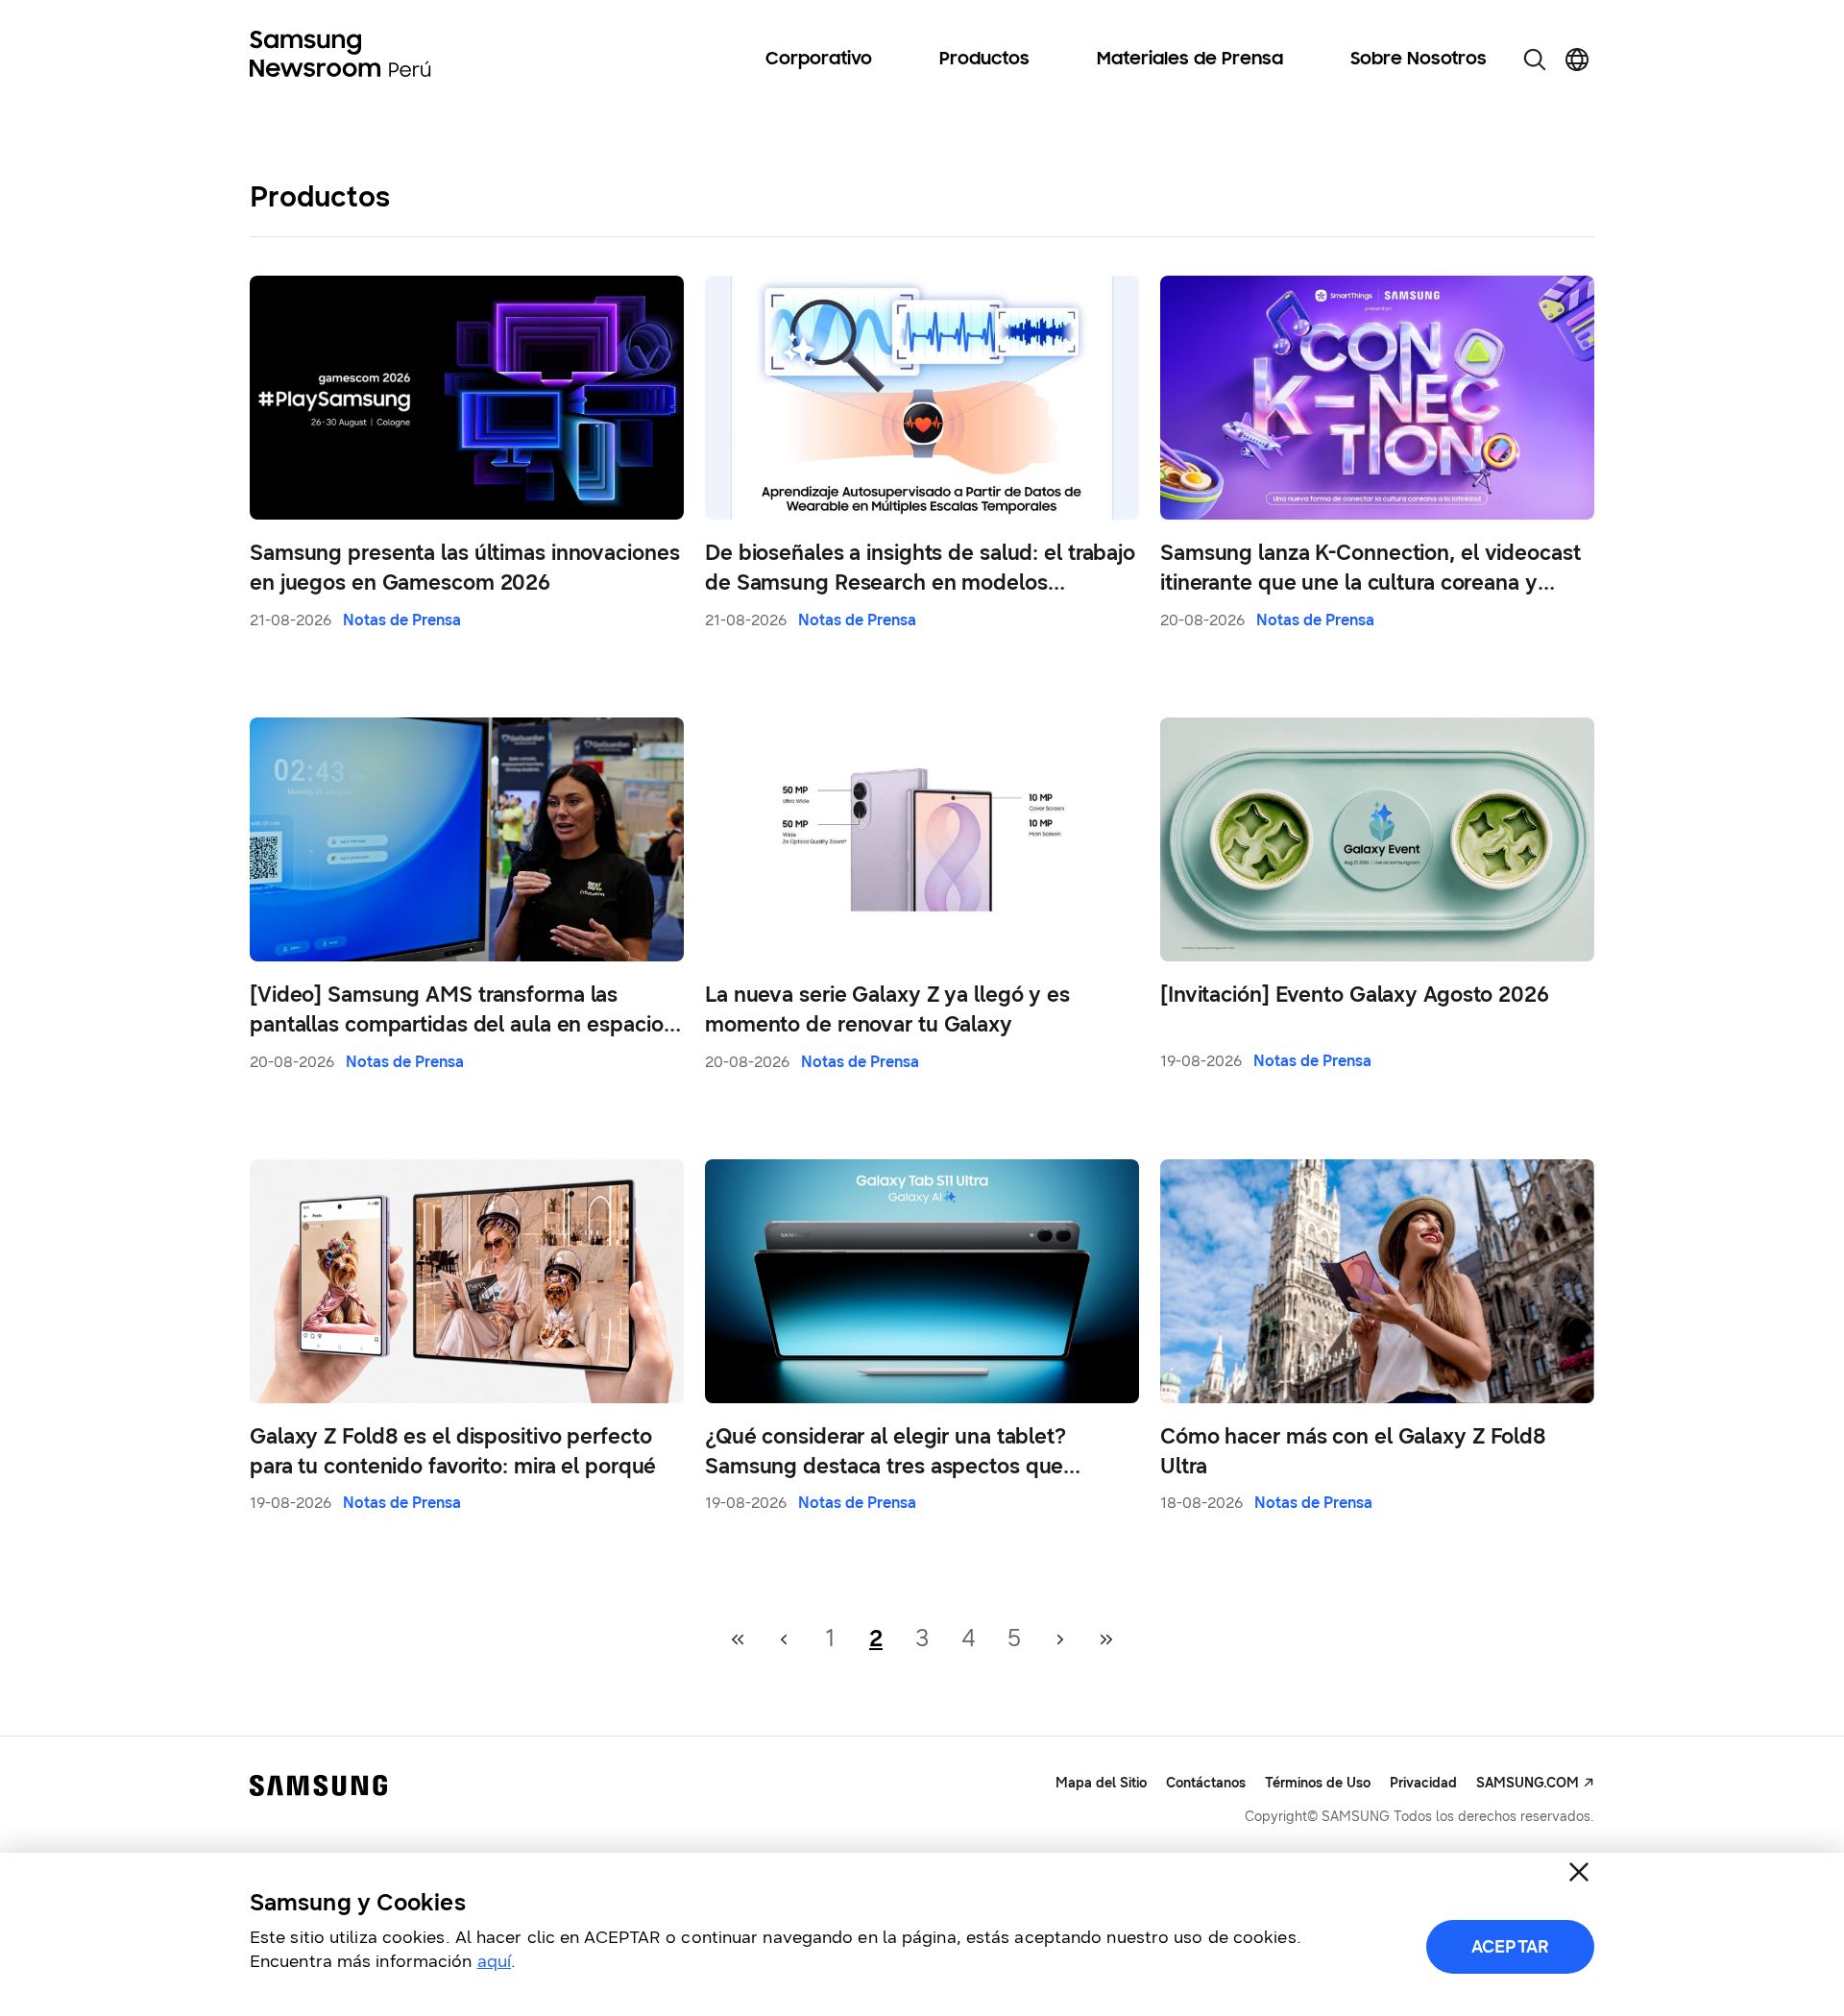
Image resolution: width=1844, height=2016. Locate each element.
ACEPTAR (1510, 1947)
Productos (984, 60)
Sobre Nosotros (1419, 60)
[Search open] (1535, 60)
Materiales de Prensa (1190, 60)
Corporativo (819, 60)
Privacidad (1423, 1783)
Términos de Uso (1318, 1783)
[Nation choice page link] (1577, 60)
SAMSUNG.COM (1528, 1783)
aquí (494, 1961)
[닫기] (1579, 1872)
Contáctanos (1206, 1783)
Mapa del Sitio (1101, 1783)
